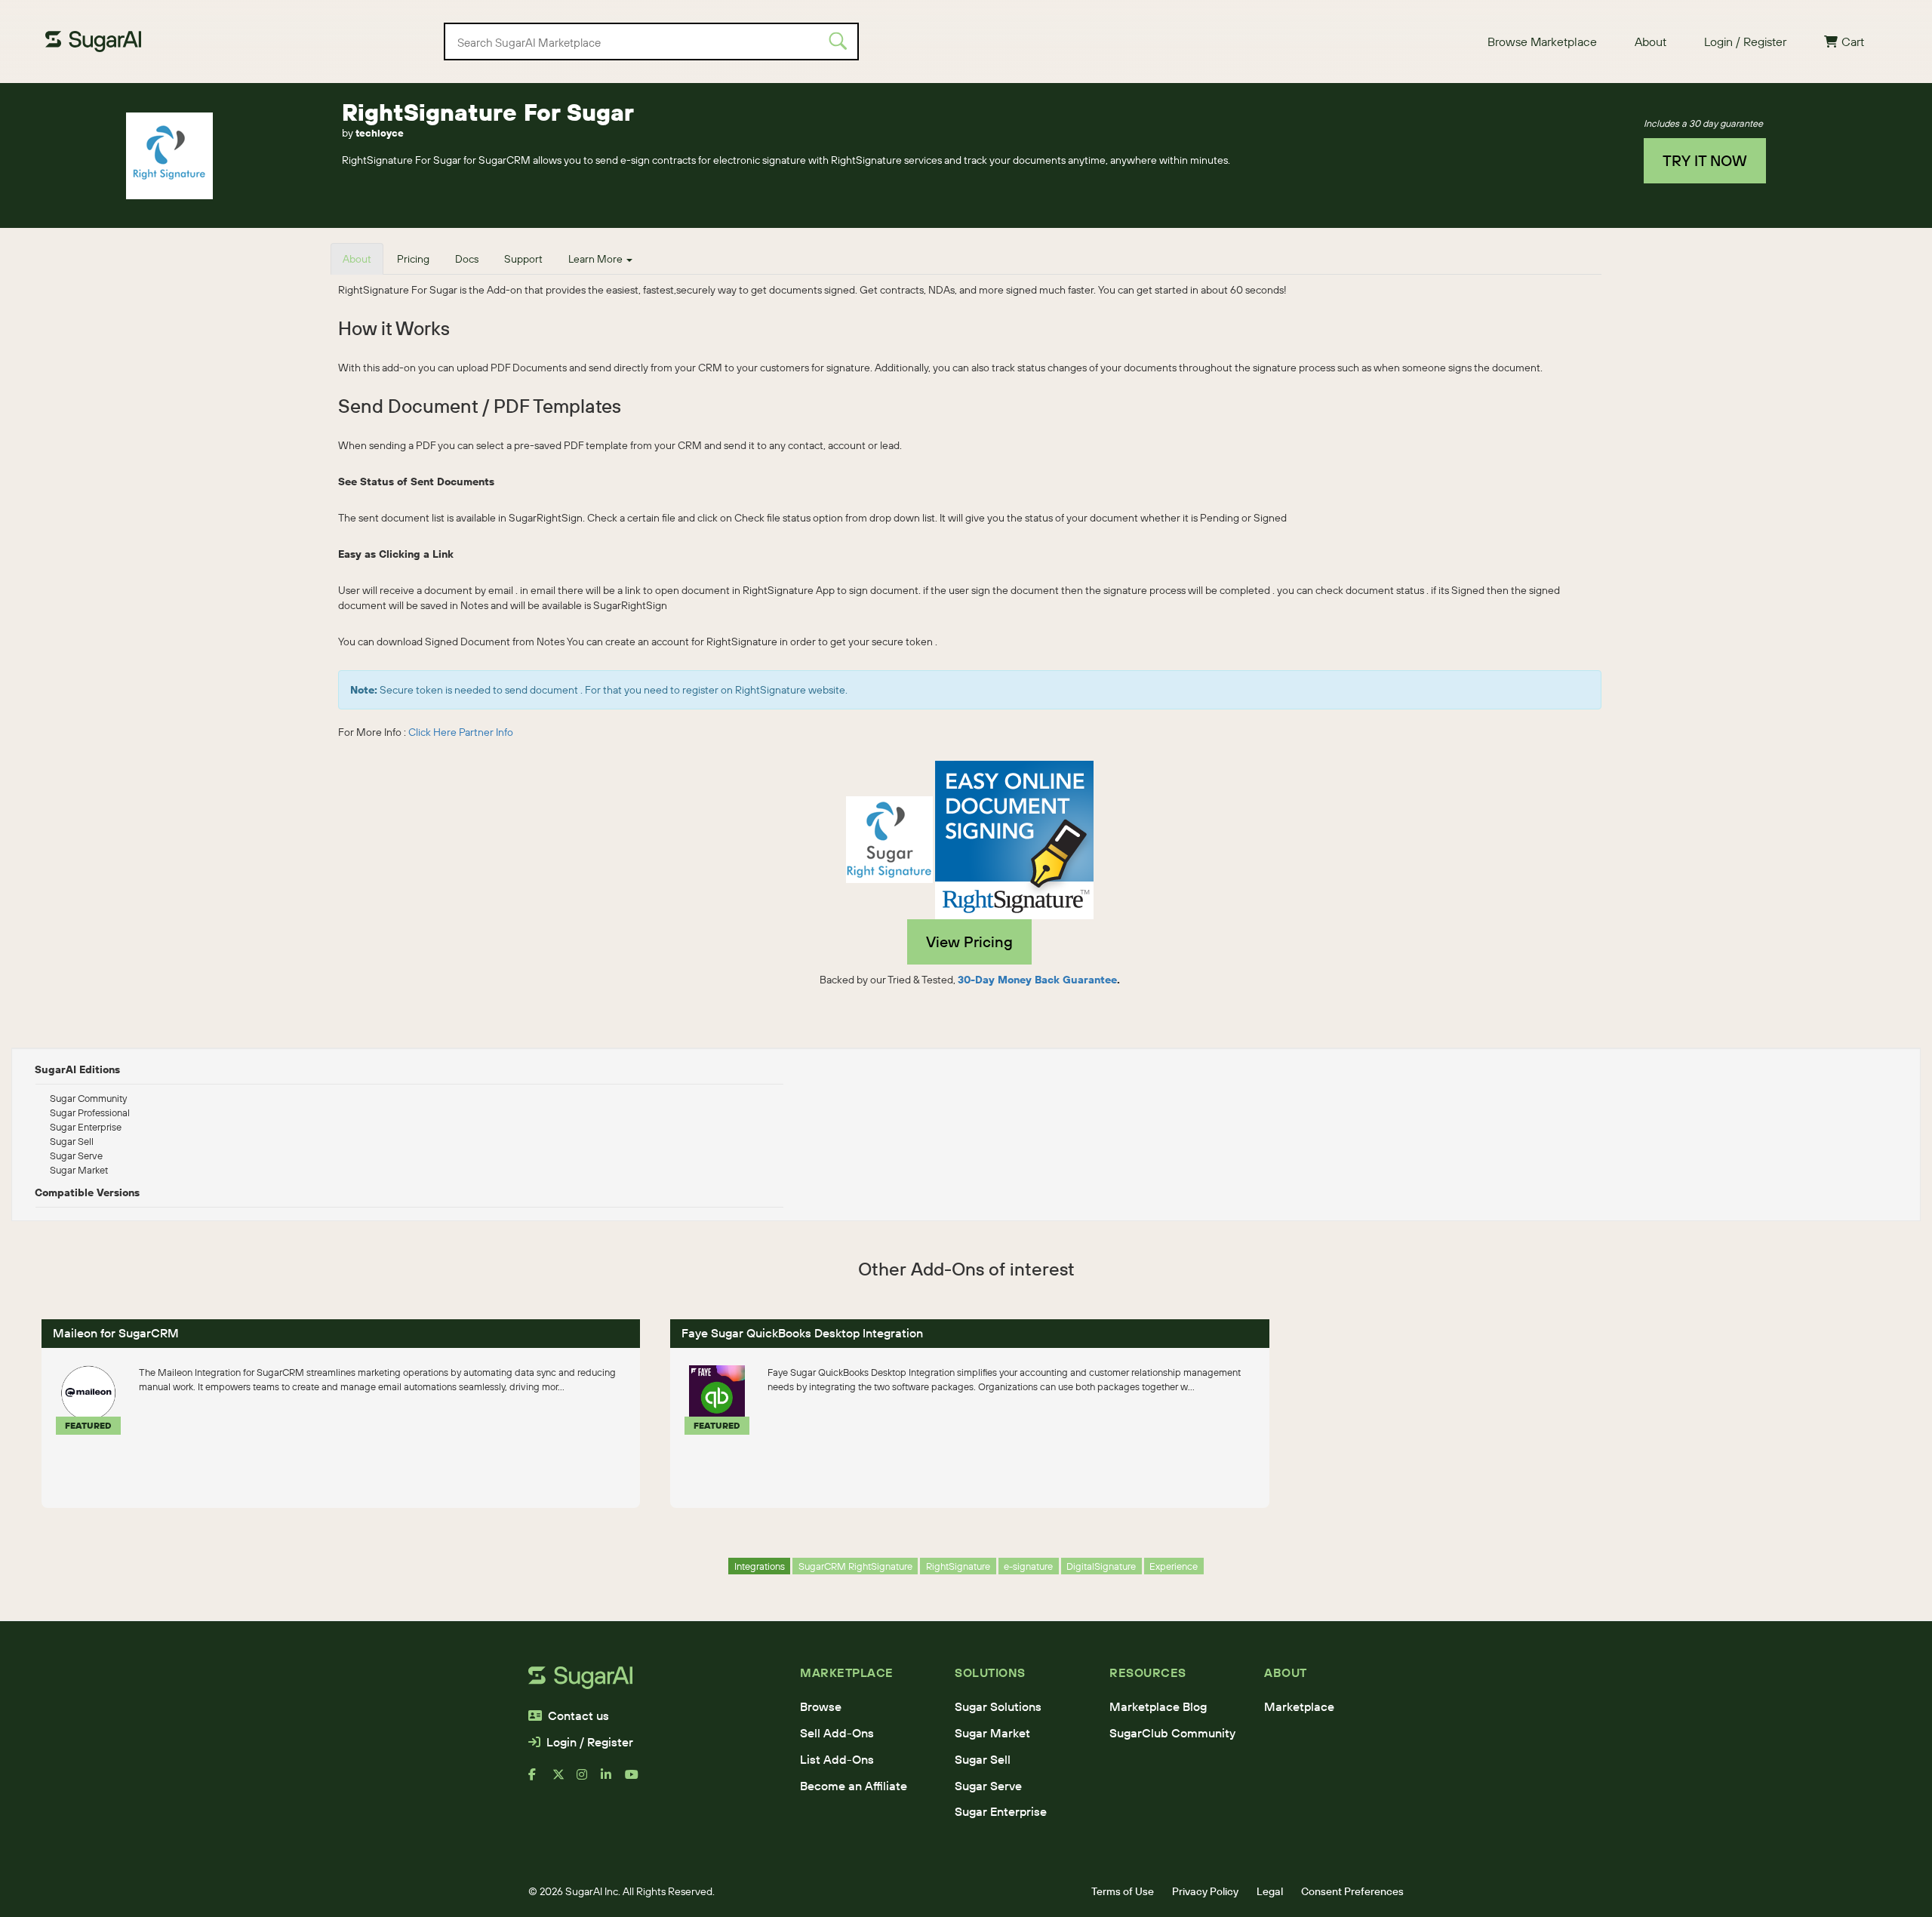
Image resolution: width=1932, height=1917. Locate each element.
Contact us (578, 1715)
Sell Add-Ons (837, 1733)
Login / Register (1745, 42)
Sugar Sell (983, 1759)
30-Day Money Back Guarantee (1037, 980)
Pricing (413, 259)
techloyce (380, 133)
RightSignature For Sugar (488, 112)
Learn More (597, 259)
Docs (467, 259)
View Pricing (969, 942)
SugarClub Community (1172, 1733)
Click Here (432, 732)
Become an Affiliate (854, 1786)
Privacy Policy (1205, 1891)
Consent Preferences (1352, 1891)
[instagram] (589, 1780)
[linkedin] (613, 1780)
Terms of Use (1123, 1891)
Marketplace (1299, 1706)
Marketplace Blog (1158, 1706)
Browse (821, 1706)
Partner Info (486, 732)
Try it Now (1705, 160)
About (1651, 42)
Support (523, 259)
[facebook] (540, 1780)
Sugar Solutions (998, 1706)
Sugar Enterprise (1001, 1811)
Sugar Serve (988, 1786)
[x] (565, 1780)
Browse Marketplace (1542, 42)
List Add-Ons (837, 1759)
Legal (1270, 1891)
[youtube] (637, 1780)
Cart (1853, 42)
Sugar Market (992, 1733)
